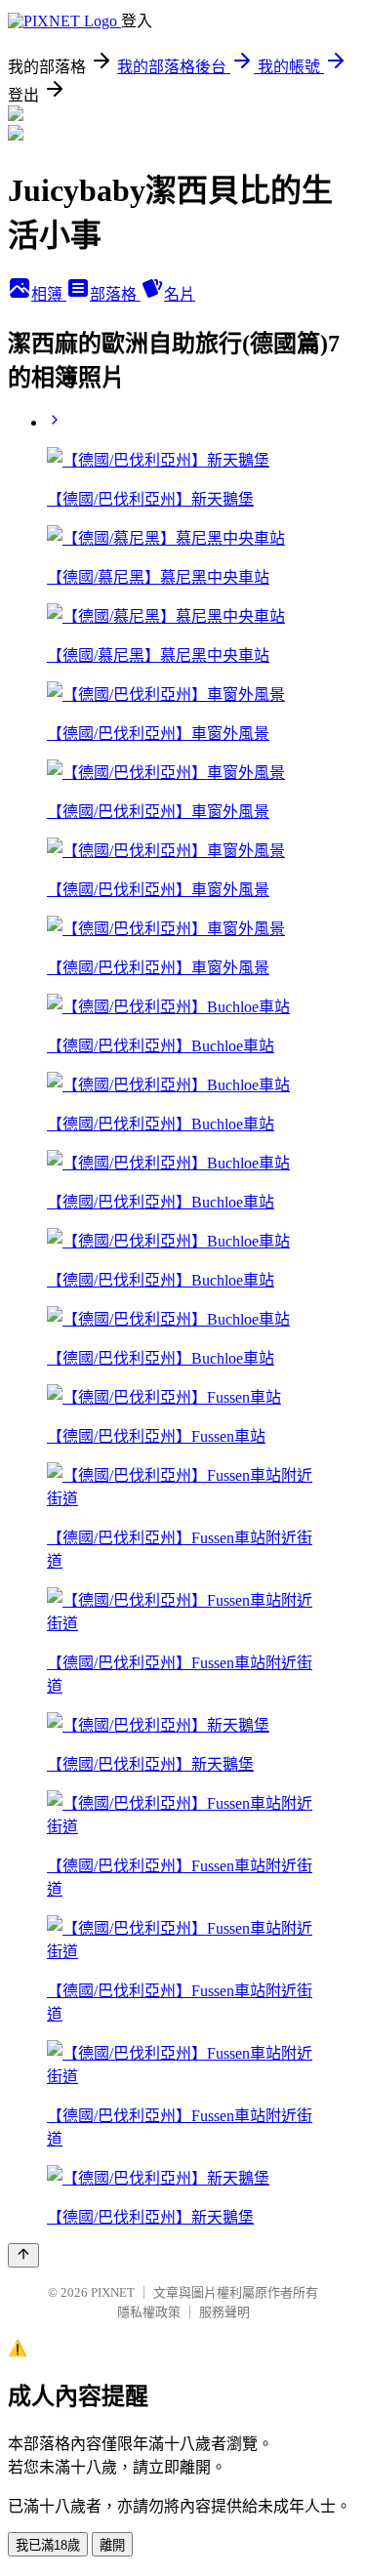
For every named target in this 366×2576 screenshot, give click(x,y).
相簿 (49, 294)
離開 (112, 2545)
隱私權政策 (149, 2312)
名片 (180, 294)
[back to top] (23, 2255)
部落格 (115, 294)
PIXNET (113, 2292)
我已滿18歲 (48, 2545)
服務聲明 (224, 2312)
